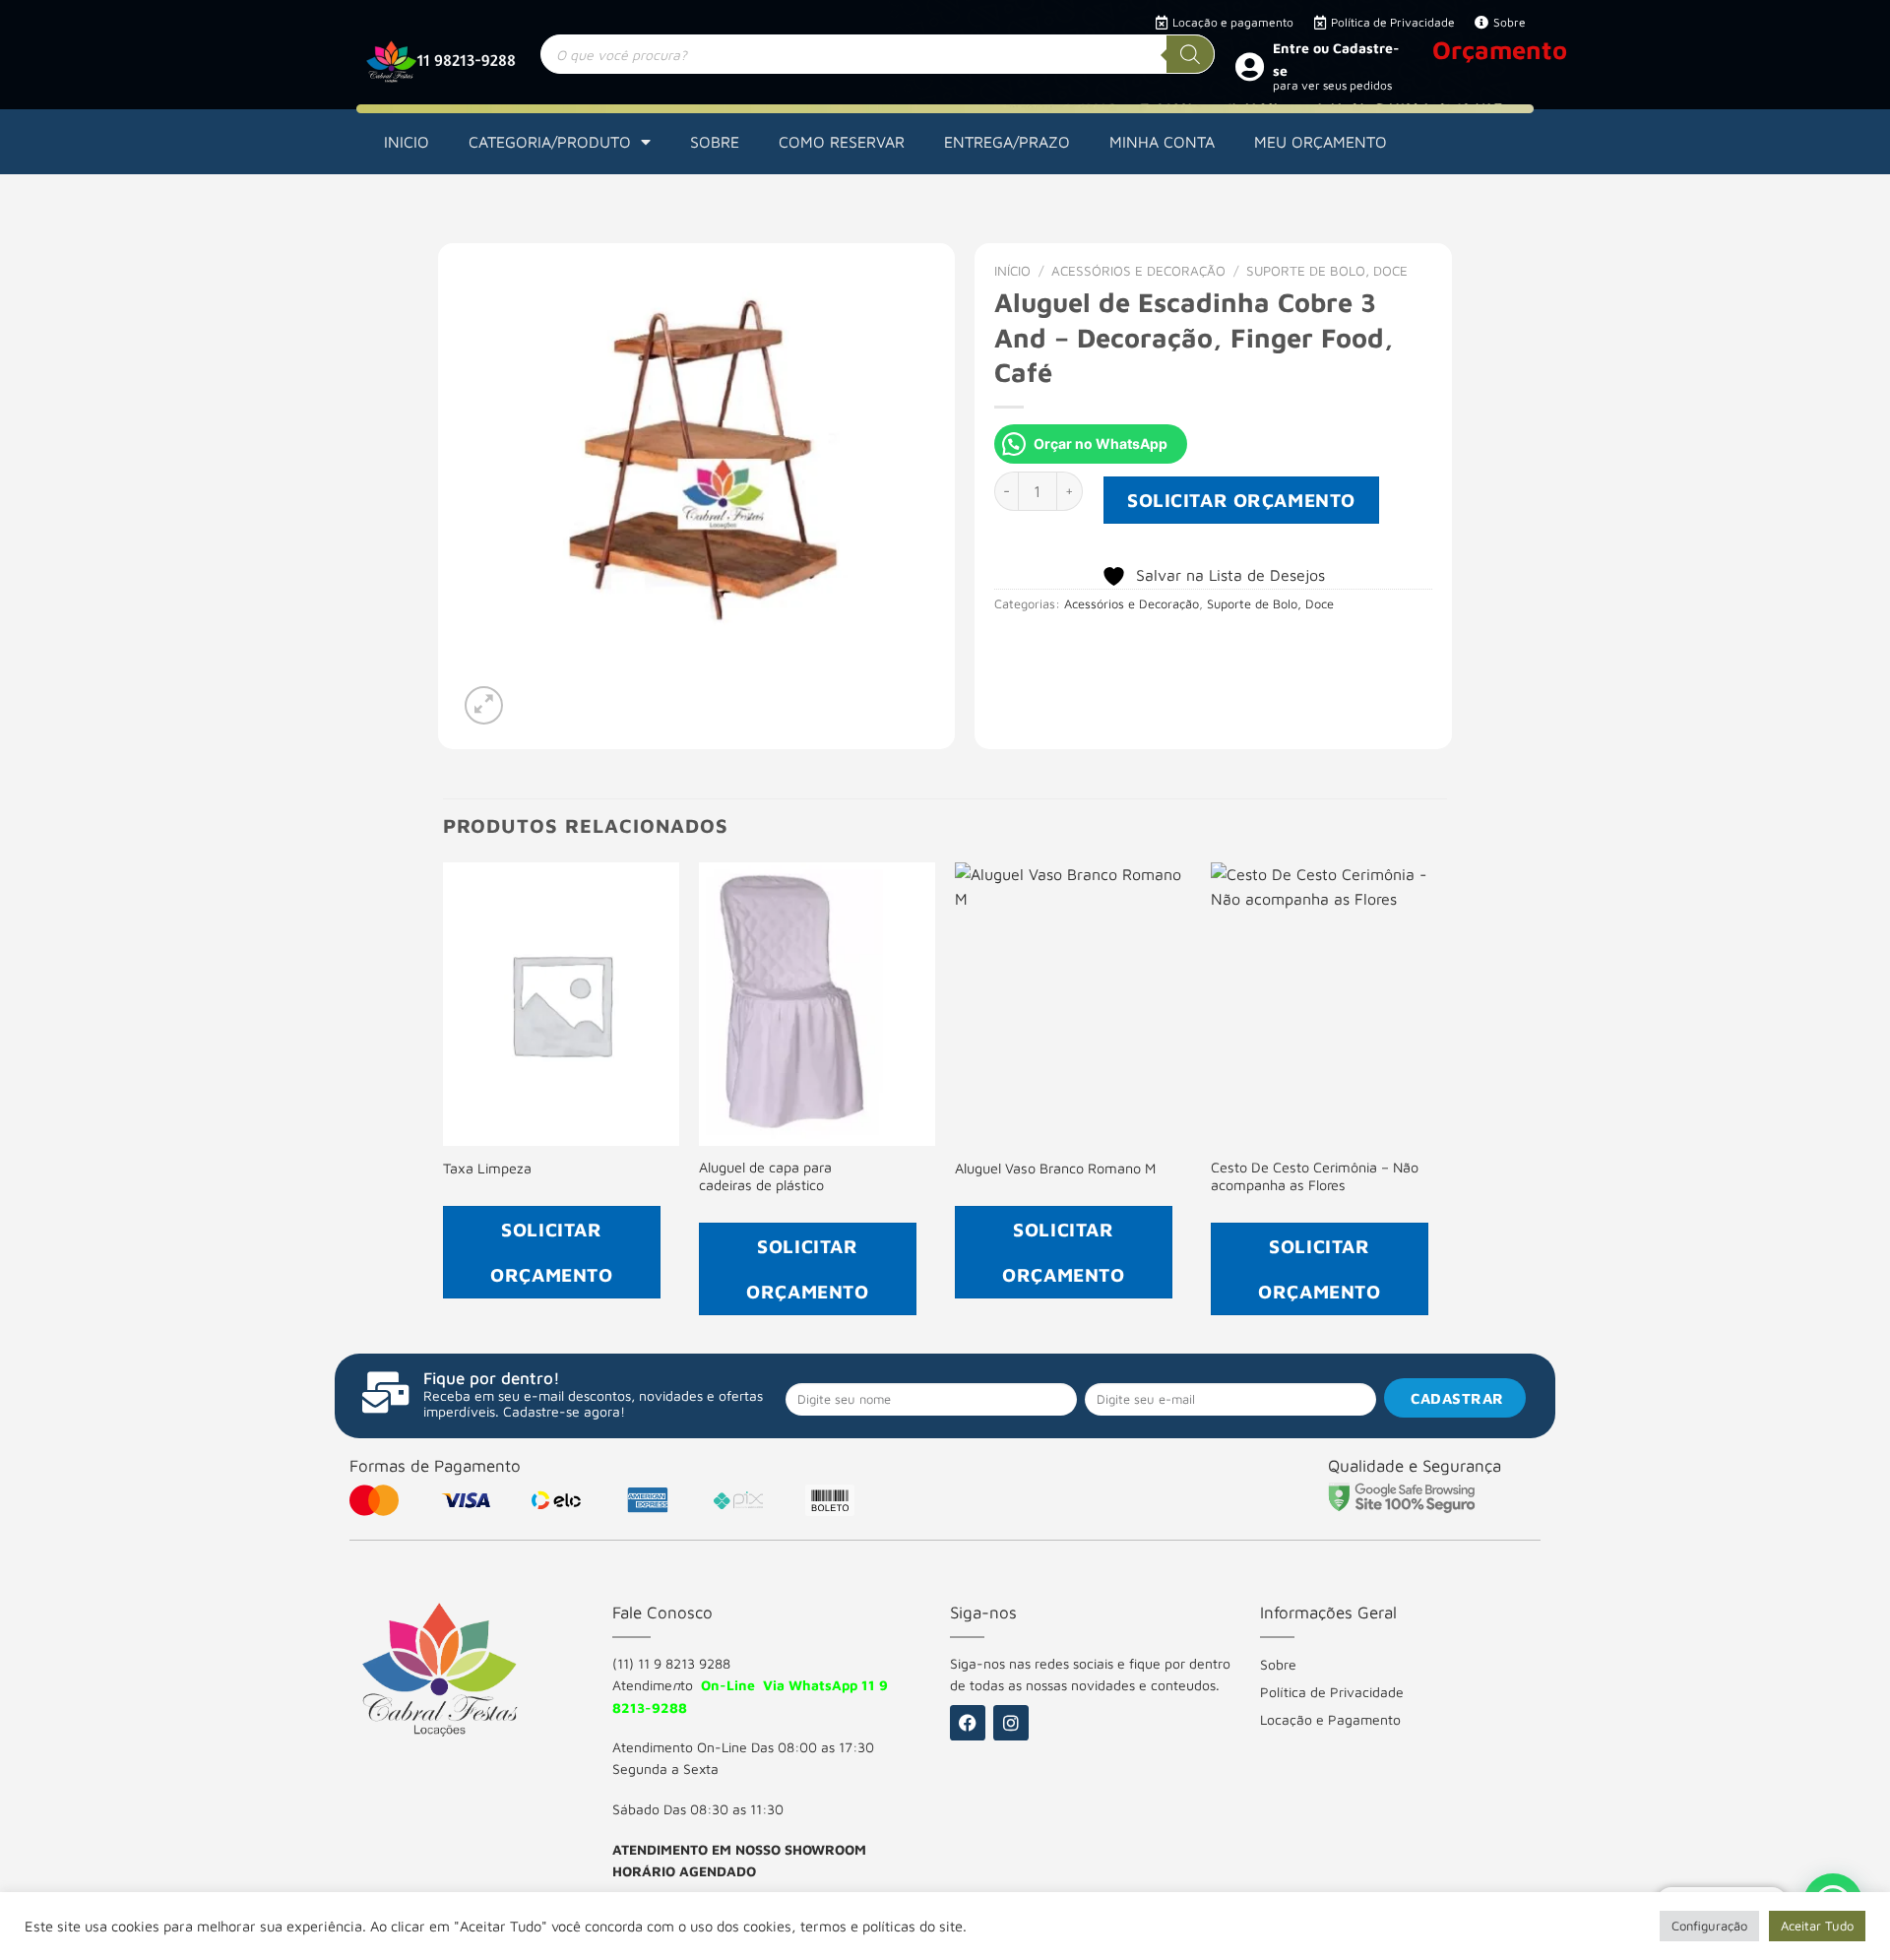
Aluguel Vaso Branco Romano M (1055, 1168)
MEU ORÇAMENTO (1321, 142)
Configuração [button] (1709, 1926)
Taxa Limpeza (487, 1168)
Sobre (1278, 1664)
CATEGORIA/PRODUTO (550, 142)
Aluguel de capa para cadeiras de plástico (765, 1176)
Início (1012, 271)
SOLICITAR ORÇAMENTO (1241, 500)
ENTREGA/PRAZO (1007, 142)
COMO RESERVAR (842, 142)
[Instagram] (1011, 1723)
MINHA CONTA (1162, 142)
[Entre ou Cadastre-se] (1249, 66)
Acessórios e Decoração (1138, 271)
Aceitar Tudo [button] (1817, 1926)
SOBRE (715, 142)
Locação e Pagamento (1330, 1719)
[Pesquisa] (1190, 54)
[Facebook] (968, 1723)
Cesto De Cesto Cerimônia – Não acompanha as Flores (1315, 1176)
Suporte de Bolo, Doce (1327, 271)
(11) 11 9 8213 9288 (671, 1663)
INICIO (407, 142)
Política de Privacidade (1332, 1692)
